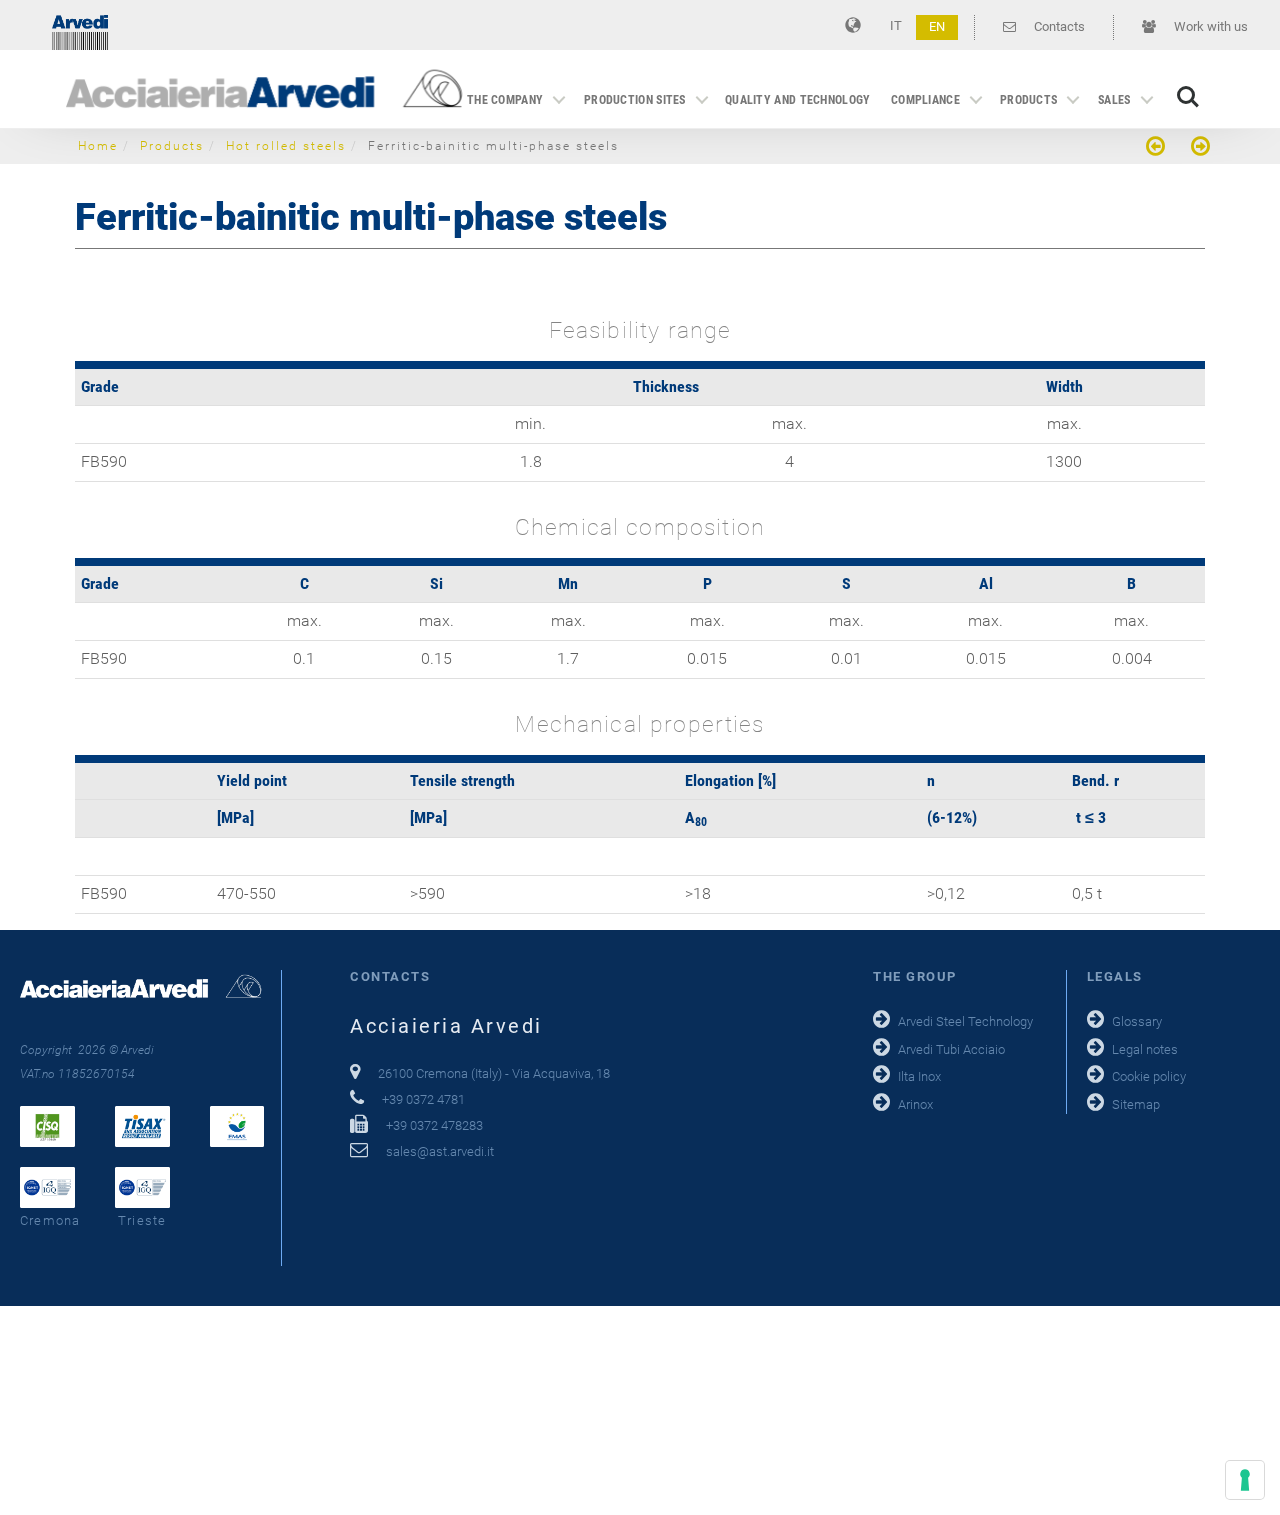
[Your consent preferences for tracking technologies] (1245, 1480)
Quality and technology (798, 100)
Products (1028, 100)
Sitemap (1136, 1104)
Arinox (915, 1104)
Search (1188, 86)
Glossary (1137, 1021)
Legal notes (1145, 1049)
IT (896, 25)
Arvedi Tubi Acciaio (951, 1049)
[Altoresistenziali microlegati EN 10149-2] (1158, 148)
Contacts (1058, 26)
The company (505, 100)
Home (98, 146)
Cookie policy (1149, 1076)
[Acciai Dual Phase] (1198, 148)
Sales (1114, 100)
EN (937, 26)
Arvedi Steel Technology (965, 1021)
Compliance (925, 100)
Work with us (1209, 26)
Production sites (635, 100)
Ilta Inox (919, 1076)
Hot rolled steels (286, 146)
